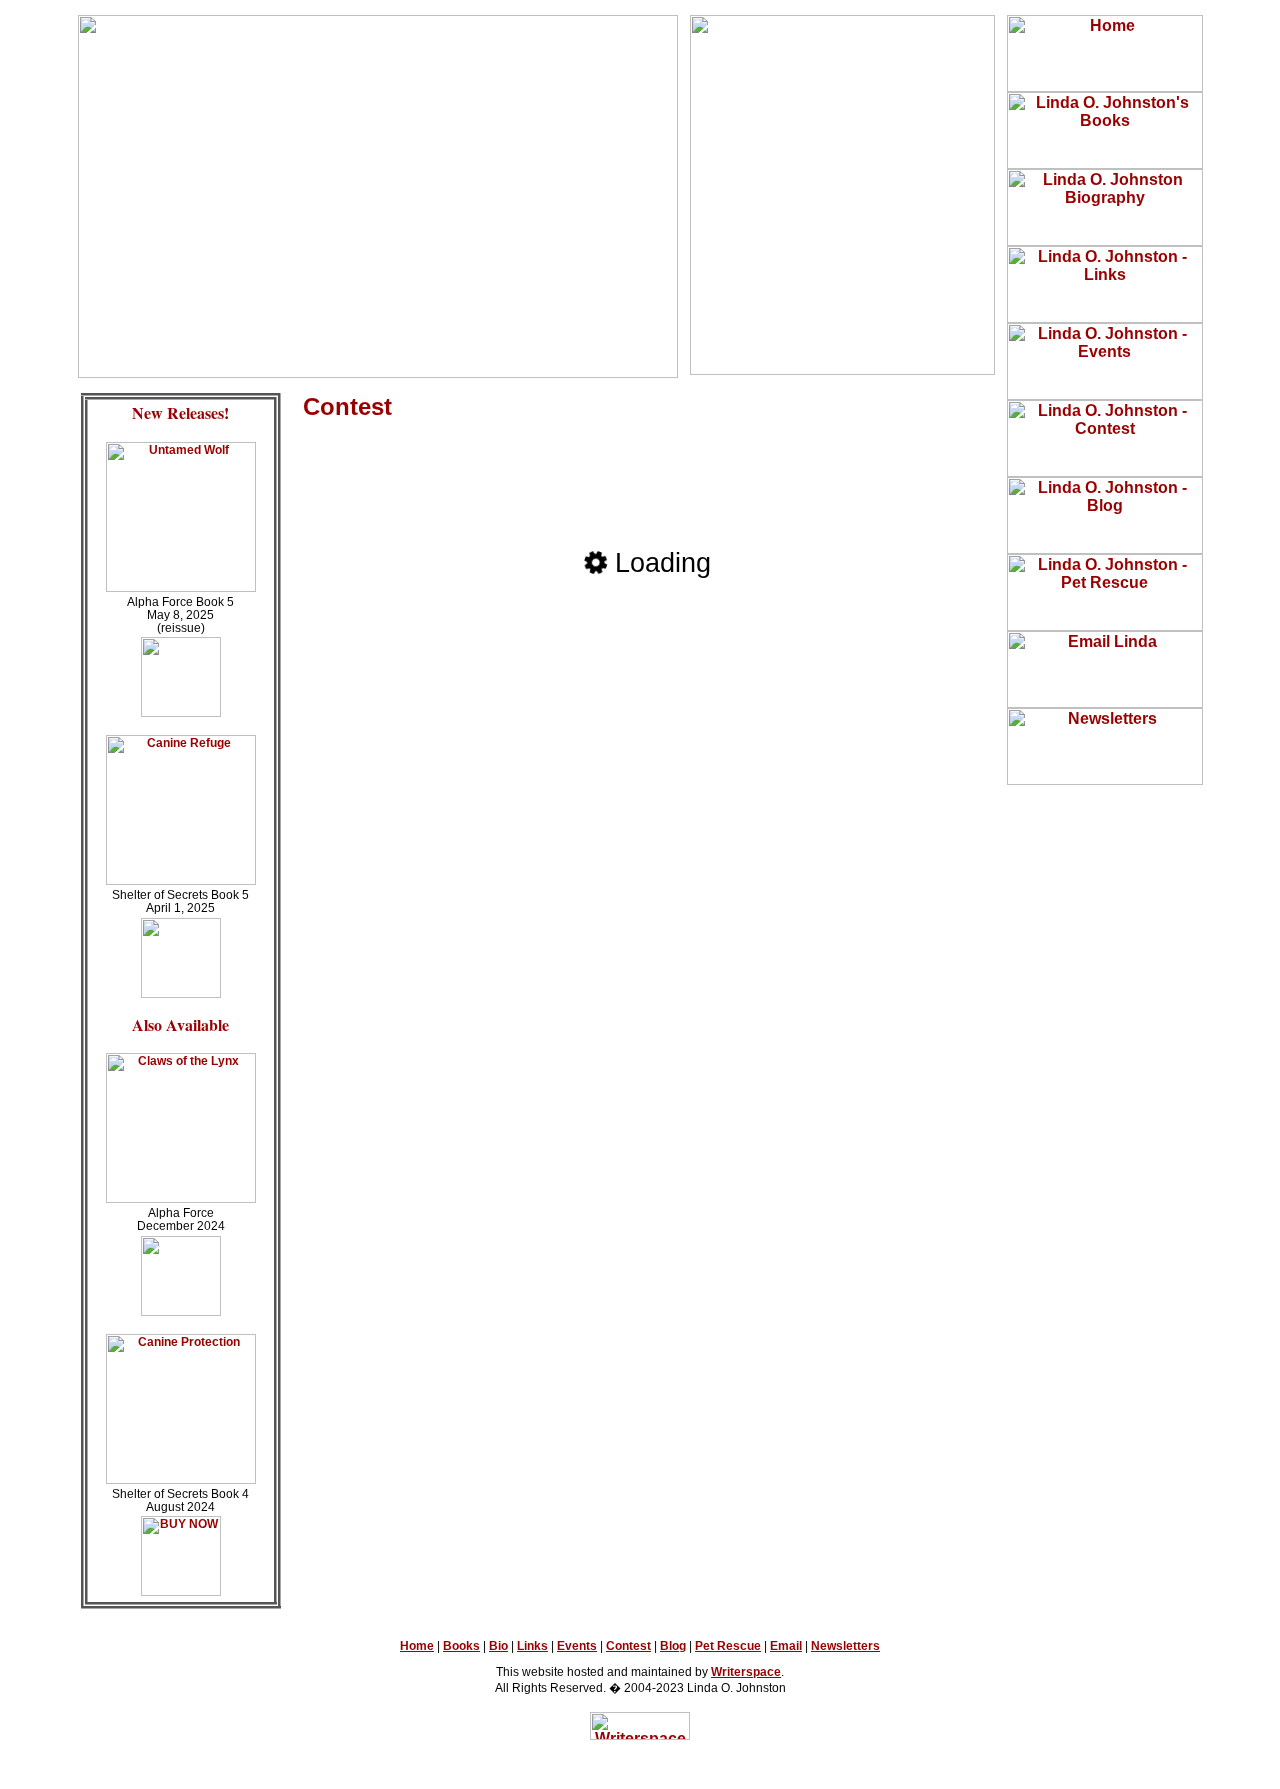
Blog (673, 1646)
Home (417, 1646)
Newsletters (845, 1646)
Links (532, 1646)
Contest (628, 1646)
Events (577, 1646)
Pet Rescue (728, 1646)
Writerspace (746, 1672)
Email (786, 1646)
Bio (498, 1646)
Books (461, 1646)
